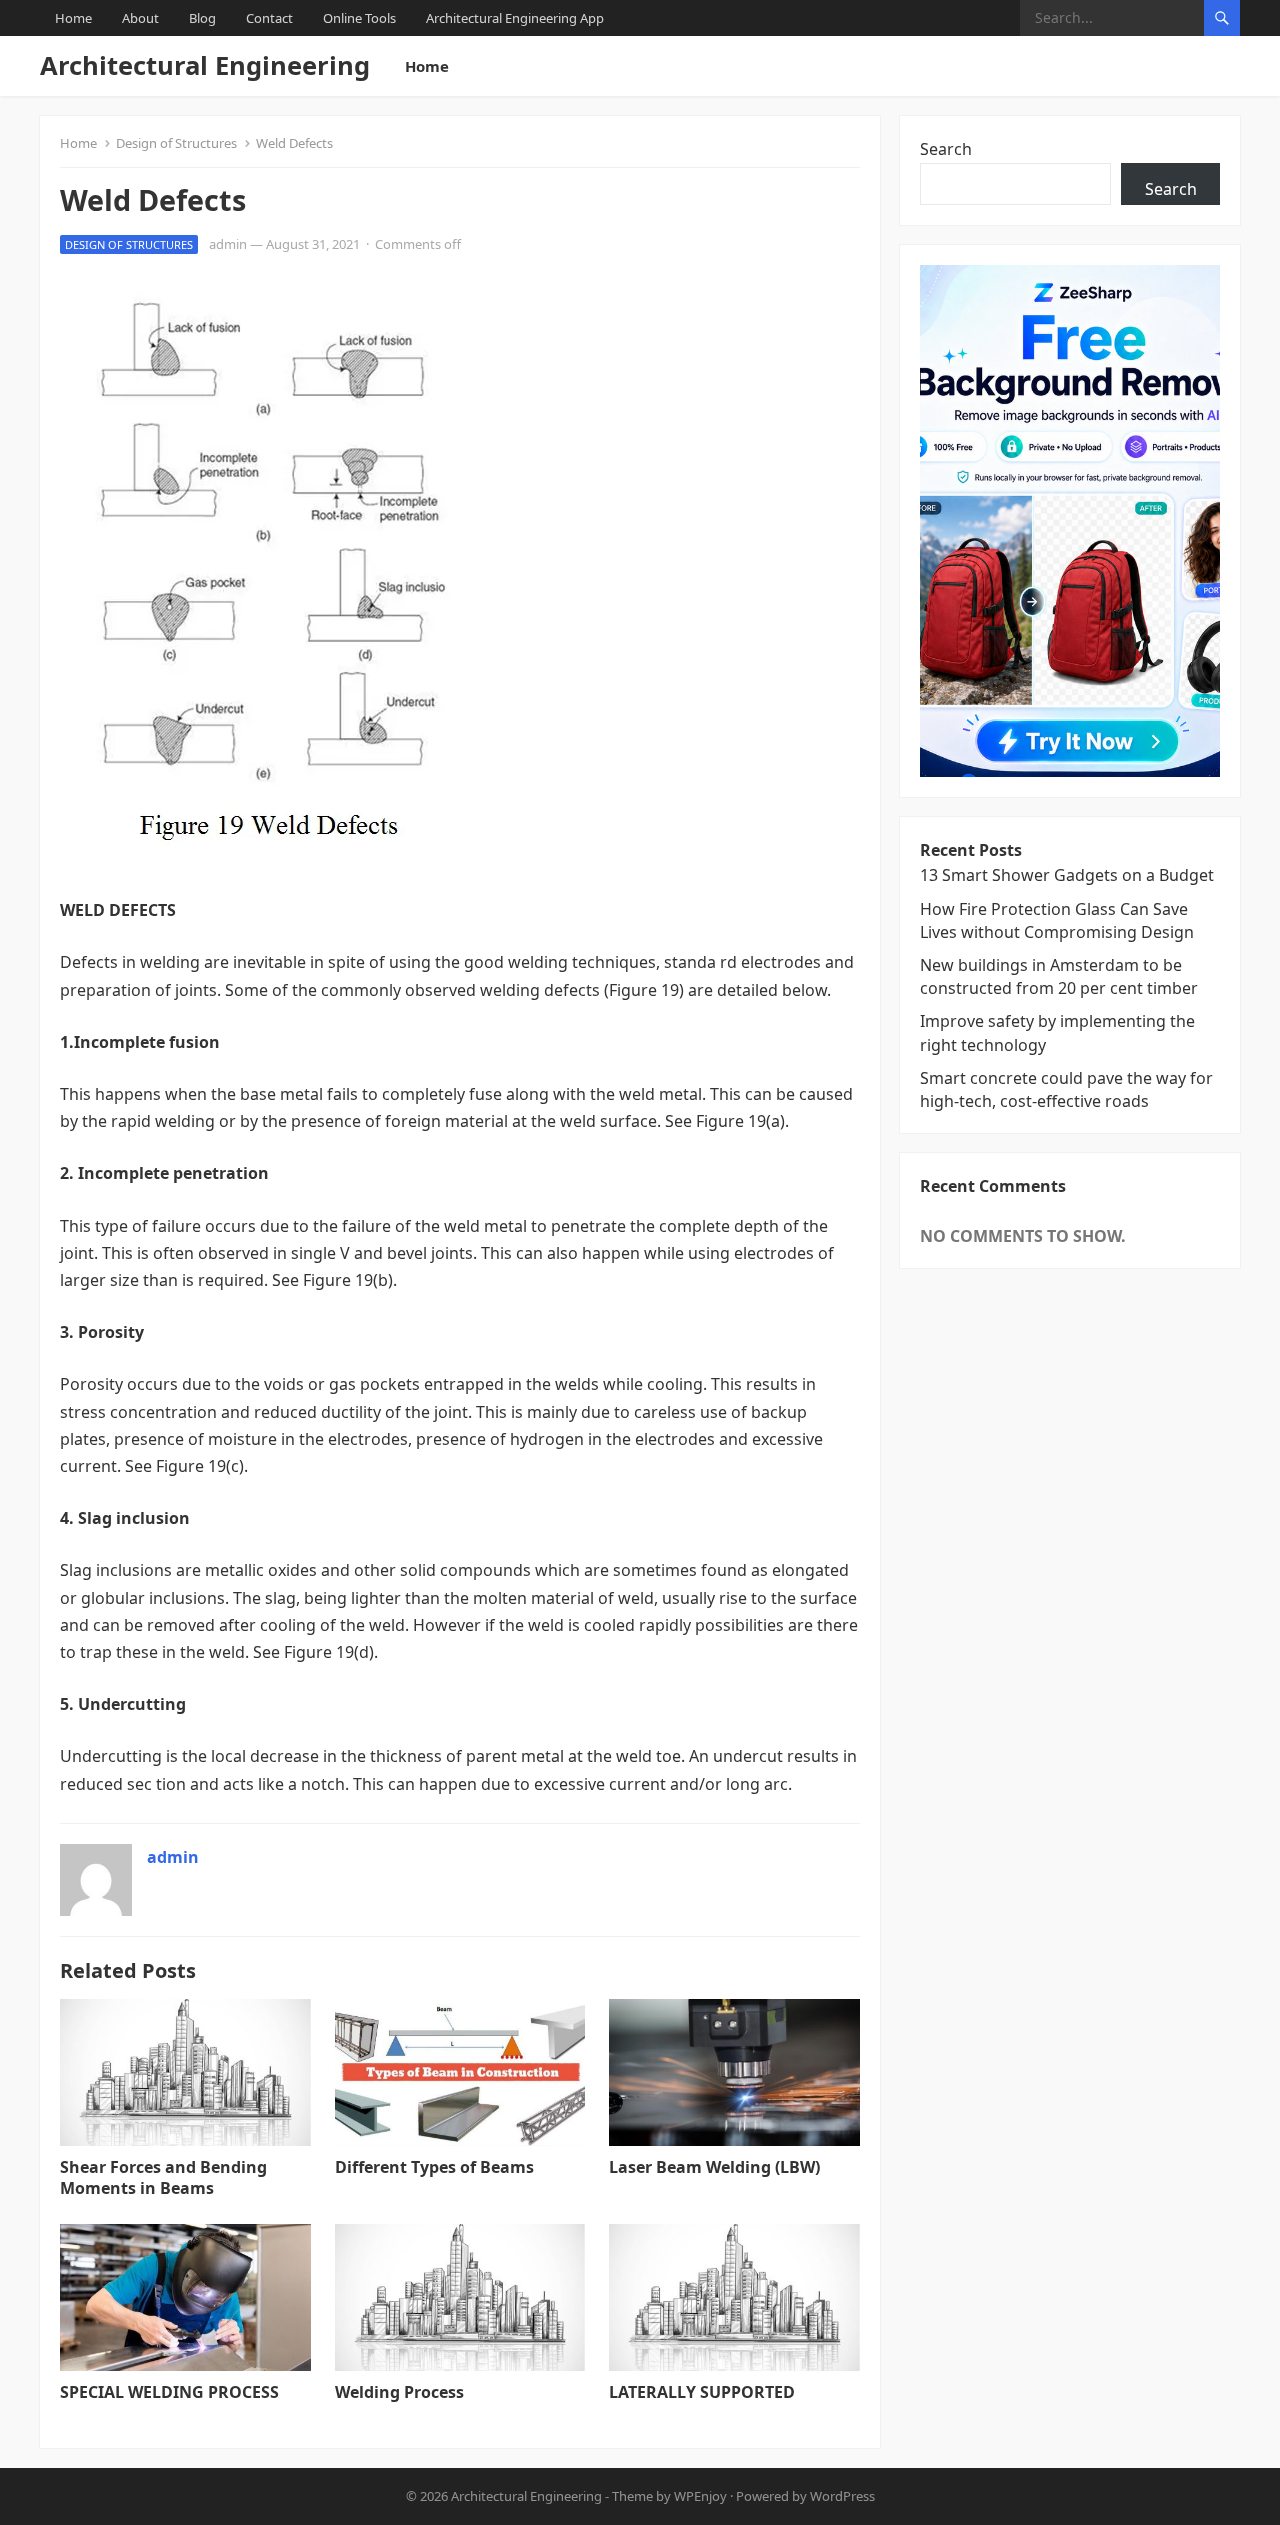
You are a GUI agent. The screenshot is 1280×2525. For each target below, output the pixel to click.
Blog (202, 18)
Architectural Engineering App (515, 18)
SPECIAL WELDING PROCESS (169, 2392)
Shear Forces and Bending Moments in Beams (163, 2177)
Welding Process (399, 2392)
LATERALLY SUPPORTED (702, 2392)
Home (73, 18)
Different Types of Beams (434, 2167)
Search (946, 149)
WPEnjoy (700, 2496)
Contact (269, 18)
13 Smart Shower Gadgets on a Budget (1067, 875)
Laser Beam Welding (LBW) (714, 2167)
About (140, 18)
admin (228, 244)
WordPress (842, 2496)
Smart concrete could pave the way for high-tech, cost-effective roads (1066, 1089)
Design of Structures (176, 143)
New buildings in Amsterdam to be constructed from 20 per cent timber (1059, 976)
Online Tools (359, 18)
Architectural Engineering (205, 65)
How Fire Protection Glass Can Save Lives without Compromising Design (1057, 920)
